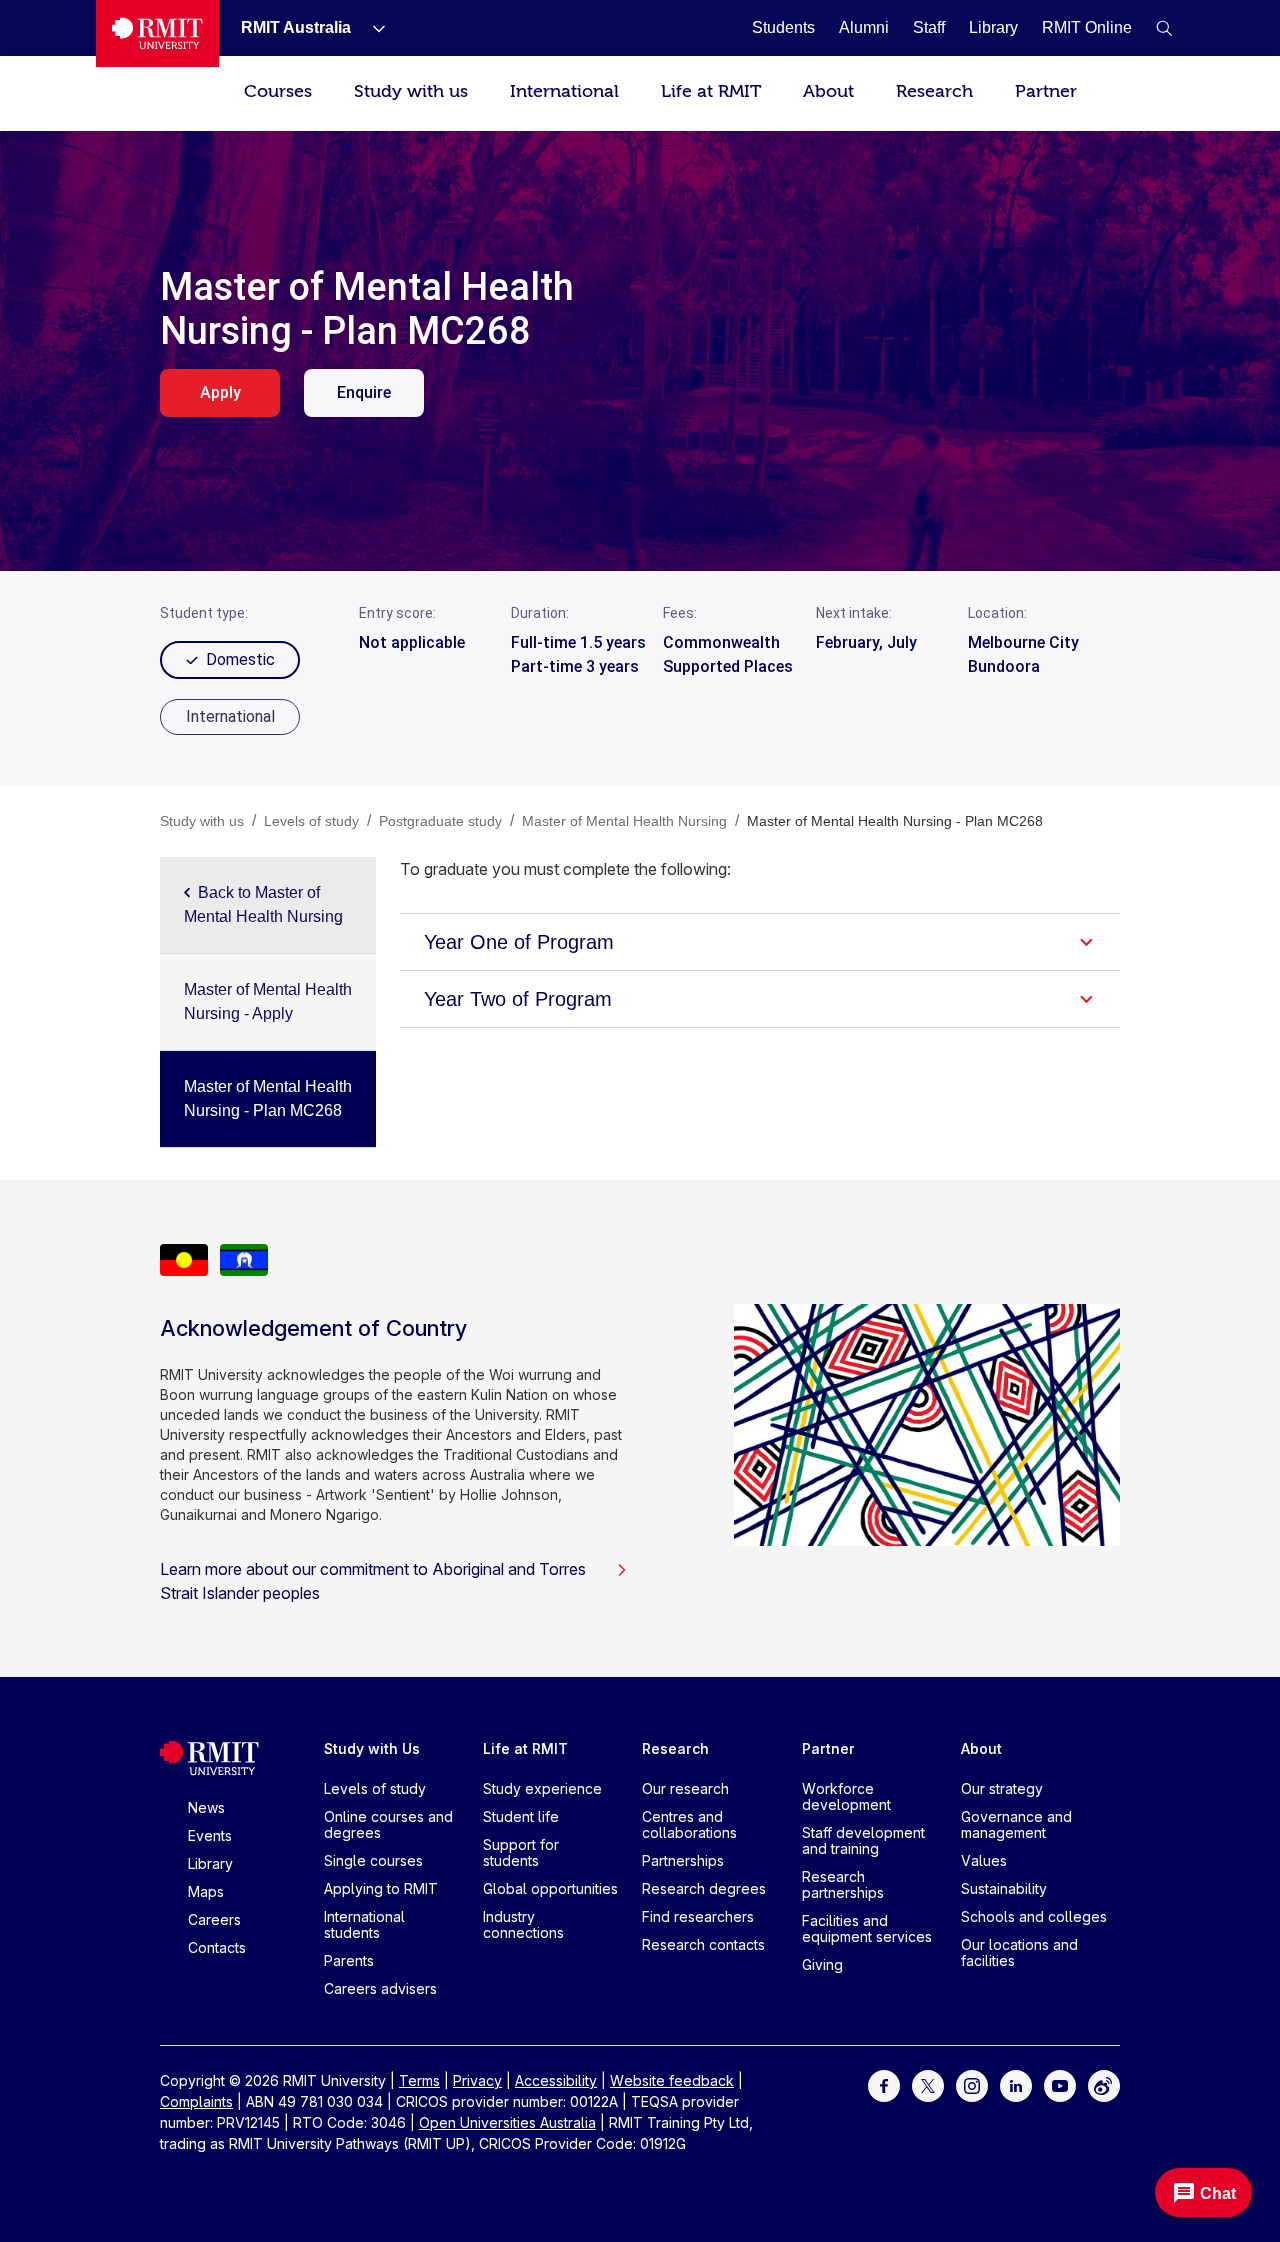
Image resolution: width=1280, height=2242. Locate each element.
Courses (278, 91)
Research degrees (704, 1888)
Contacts (217, 1947)
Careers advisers (380, 1988)
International (564, 91)
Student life (521, 1816)
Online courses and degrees (388, 1824)
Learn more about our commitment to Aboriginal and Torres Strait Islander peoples (373, 1581)
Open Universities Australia (507, 2122)
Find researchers (698, 1916)
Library (210, 1863)
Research (934, 91)
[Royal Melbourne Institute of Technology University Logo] (157, 33)
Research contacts (703, 1944)
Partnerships (683, 1860)
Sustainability (1004, 1888)
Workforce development (846, 1796)
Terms (419, 2080)
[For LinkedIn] (1016, 2084)
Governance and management (1016, 1824)
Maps (206, 1891)
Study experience (542, 1788)
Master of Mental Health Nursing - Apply (268, 1001)
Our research (685, 1788)
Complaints (196, 2101)
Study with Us (372, 1748)
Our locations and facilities (1019, 1952)
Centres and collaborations (689, 1824)
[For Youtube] (1060, 2084)
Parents (349, 1960)
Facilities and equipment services (867, 1928)
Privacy (477, 2080)
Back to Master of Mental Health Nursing (263, 904)
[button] (1164, 28)
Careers (214, 1919)
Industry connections (523, 1924)
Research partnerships (843, 1884)
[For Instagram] (972, 2084)
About (828, 91)
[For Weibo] (1104, 2084)
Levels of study (375, 1788)
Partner (1046, 91)
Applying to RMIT (381, 1888)
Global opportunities (550, 1888)
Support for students (521, 1852)
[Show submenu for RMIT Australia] (371, 28)
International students (364, 1924)
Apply (220, 392)
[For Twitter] (928, 2084)
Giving (822, 1964)
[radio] (230, 717)
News (206, 1807)
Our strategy (1002, 1788)
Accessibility (556, 2080)
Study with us (411, 91)
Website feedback (672, 2080)
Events (210, 1835)
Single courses (373, 1860)
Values (984, 1860)
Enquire (364, 392)
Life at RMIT (711, 91)
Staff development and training (863, 1840)
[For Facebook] (884, 2084)
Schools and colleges (1034, 1916)
